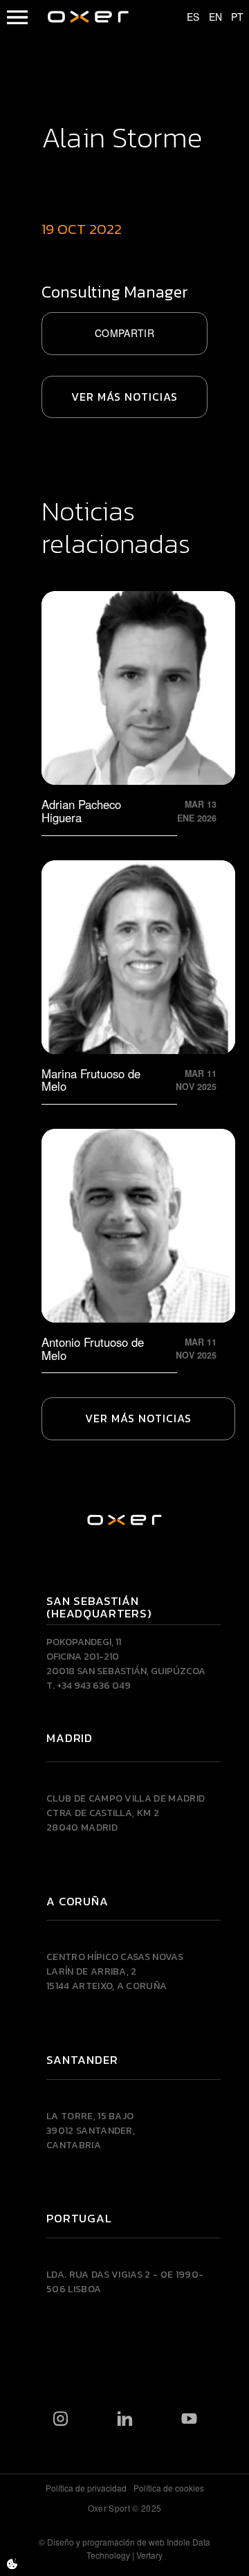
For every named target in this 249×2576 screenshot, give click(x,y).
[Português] (231, 17)
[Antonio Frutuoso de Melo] (138, 1248)
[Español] (187, 17)
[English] (209, 17)
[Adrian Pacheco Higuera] (138, 710)
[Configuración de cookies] (12, 2564)
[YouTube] (189, 2418)
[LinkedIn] (125, 2418)
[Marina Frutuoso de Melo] (138, 979)
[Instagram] (61, 2418)
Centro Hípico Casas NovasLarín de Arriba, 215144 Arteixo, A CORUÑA (115, 1971)
